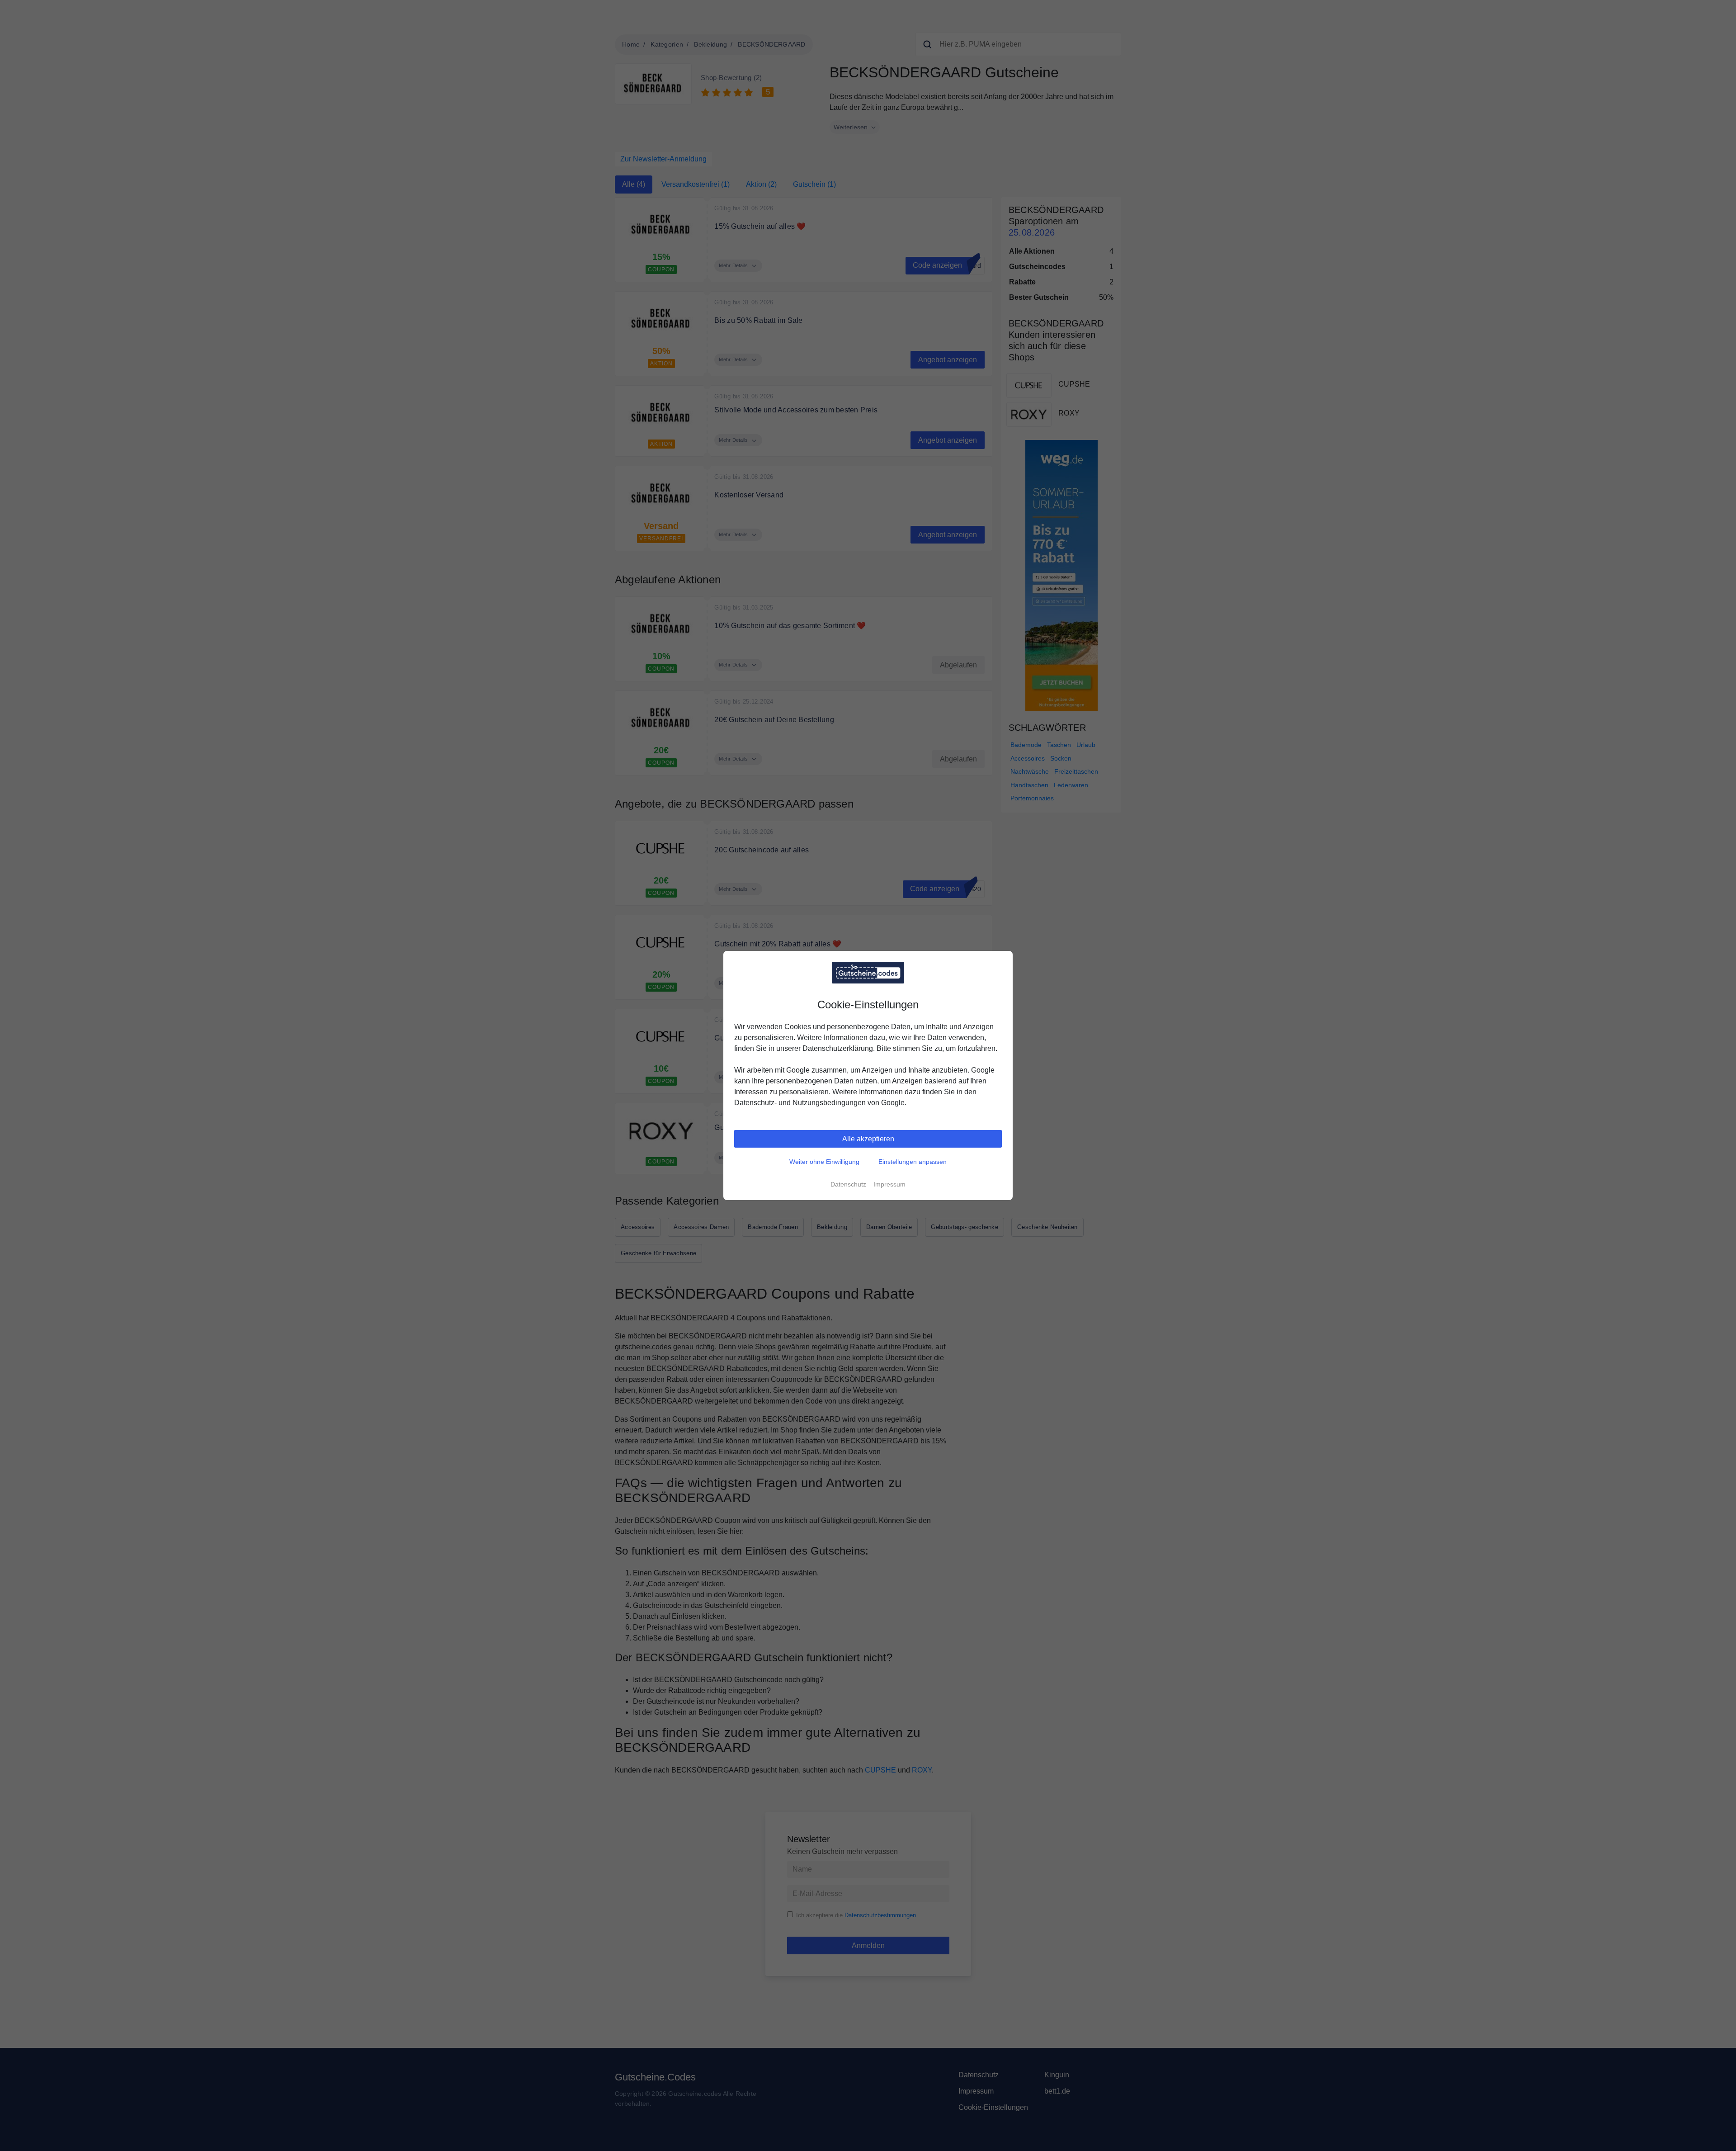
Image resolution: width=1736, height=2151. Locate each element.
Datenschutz (848, 1184)
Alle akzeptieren (868, 1139)
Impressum (889, 1184)
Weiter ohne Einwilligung (824, 1162)
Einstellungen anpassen (913, 1162)
